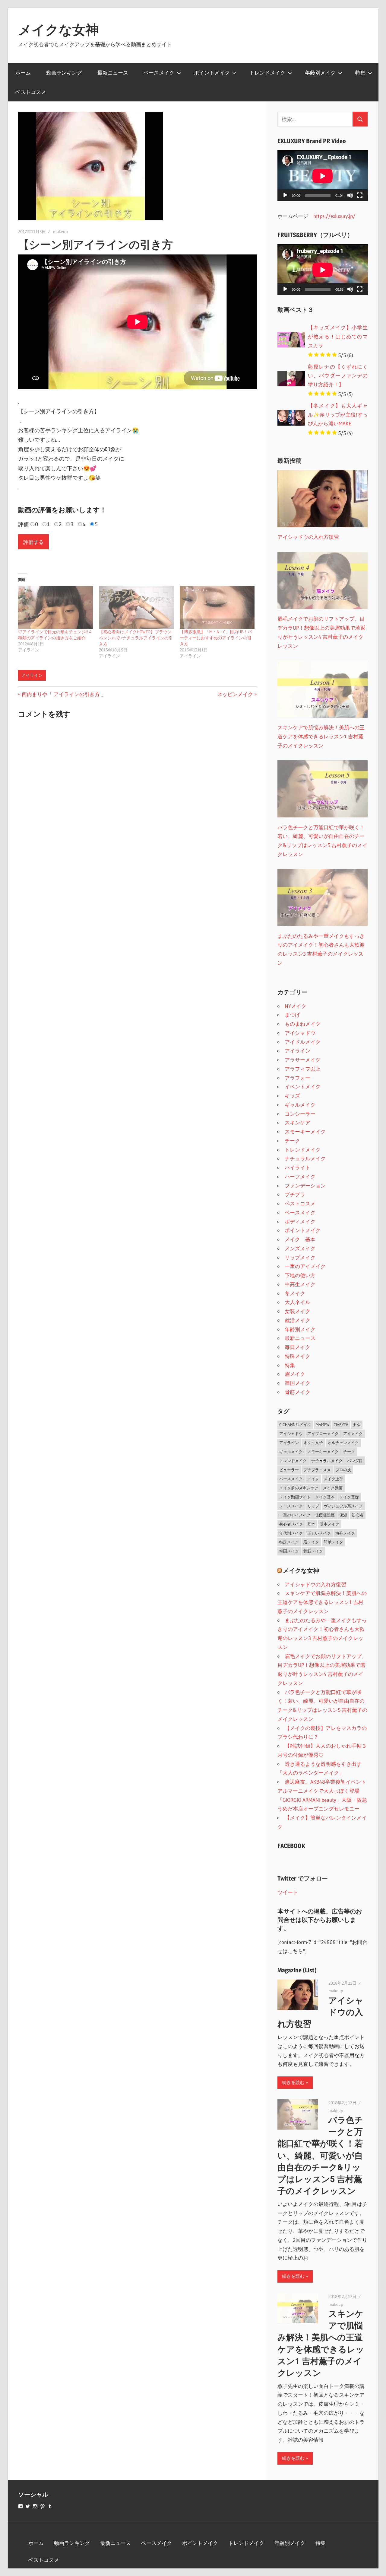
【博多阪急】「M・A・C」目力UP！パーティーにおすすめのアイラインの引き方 (216, 638)
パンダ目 (355, 1461)
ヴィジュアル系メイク (343, 1506)
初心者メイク (291, 1524)
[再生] (285, 195)
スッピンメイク (235, 694)
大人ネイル (297, 1302)
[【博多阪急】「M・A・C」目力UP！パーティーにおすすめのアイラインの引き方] (217, 608)
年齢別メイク (320, 73)
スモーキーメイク (305, 1131)
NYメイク (296, 1006)
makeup (60, 232)
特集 (360, 73)
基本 (311, 1524)
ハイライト (297, 1167)
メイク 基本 (300, 1239)
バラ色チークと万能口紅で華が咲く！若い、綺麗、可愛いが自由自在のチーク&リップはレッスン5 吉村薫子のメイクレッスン (320, 2156)
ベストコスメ (31, 92)
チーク (292, 1141)
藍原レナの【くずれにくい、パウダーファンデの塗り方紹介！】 (338, 376)
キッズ (292, 1096)
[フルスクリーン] (360, 195)
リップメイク (300, 1257)
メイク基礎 (349, 1497)
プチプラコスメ (317, 1470)
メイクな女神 (59, 30)
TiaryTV (341, 1424)
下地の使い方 (300, 1275)
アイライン (32, 675)
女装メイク (297, 1311)
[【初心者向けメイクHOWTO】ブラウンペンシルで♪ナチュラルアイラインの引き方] (136, 608)
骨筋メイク (297, 1392)
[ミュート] (350, 195)
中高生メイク (300, 1284)
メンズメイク (300, 1248)
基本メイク (329, 1524)
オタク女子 (313, 1443)
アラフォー (297, 1078)
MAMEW (323, 1424)
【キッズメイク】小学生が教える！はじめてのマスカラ (338, 336)
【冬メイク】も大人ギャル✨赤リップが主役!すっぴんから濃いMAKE (338, 415)
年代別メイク (291, 1533)
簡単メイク (333, 1542)
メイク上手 (333, 1479)
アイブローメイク (323, 1433)
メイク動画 (333, 1488)
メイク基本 (325, 1497)
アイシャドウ (300, 1033)
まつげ (292, 1015)
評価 (24, 524)
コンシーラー (300, 1114)
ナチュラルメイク (305, 1158)
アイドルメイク (303, 1042)
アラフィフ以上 (303, 1069)
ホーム (23, 73)
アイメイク (353, 1433)
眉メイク (295, 1374)
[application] (323, 176)
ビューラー (289, 1470)
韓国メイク (297, 1383)
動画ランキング (64, 73)
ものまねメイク (303, 1024)
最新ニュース (113, 73)
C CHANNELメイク (295, 1424)
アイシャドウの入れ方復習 (315, 1584)
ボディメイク (300, 1221)
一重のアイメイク (305, 1266)
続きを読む (293, 2082)
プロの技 (343, 1470)
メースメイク (291, 1506)
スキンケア (297, 1122)
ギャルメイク (300, 1105)
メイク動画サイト (295, 1497)
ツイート (288, 1892)
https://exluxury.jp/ (334, 216)
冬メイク (295, 1293)
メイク (313, 1479)
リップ (313, 1506)
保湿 (343, 1515)
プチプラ (295, 1194)
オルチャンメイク (343, 1443)
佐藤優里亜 (325, 1515)
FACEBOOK (291, 1846)
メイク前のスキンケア (299, 1488)
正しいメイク (319, 1533)
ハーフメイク (300, 1176)
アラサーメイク (303, 1060)
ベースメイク (159, 73)
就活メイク (297, 1320)
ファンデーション (305, 1186)
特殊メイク (297, 1356)
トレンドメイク (267, 73)
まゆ (356, 1424)
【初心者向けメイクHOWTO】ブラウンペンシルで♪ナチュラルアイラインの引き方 (136, 638)
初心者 (358, 1515)
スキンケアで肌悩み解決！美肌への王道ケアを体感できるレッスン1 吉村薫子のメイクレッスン (322, 1602)
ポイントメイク (212, 73)
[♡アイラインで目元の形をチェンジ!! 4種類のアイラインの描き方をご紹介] (55, 608)
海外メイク (345, 1533)
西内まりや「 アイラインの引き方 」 (64, 694)
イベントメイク (303, 1087)
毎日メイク (297, 1347)
